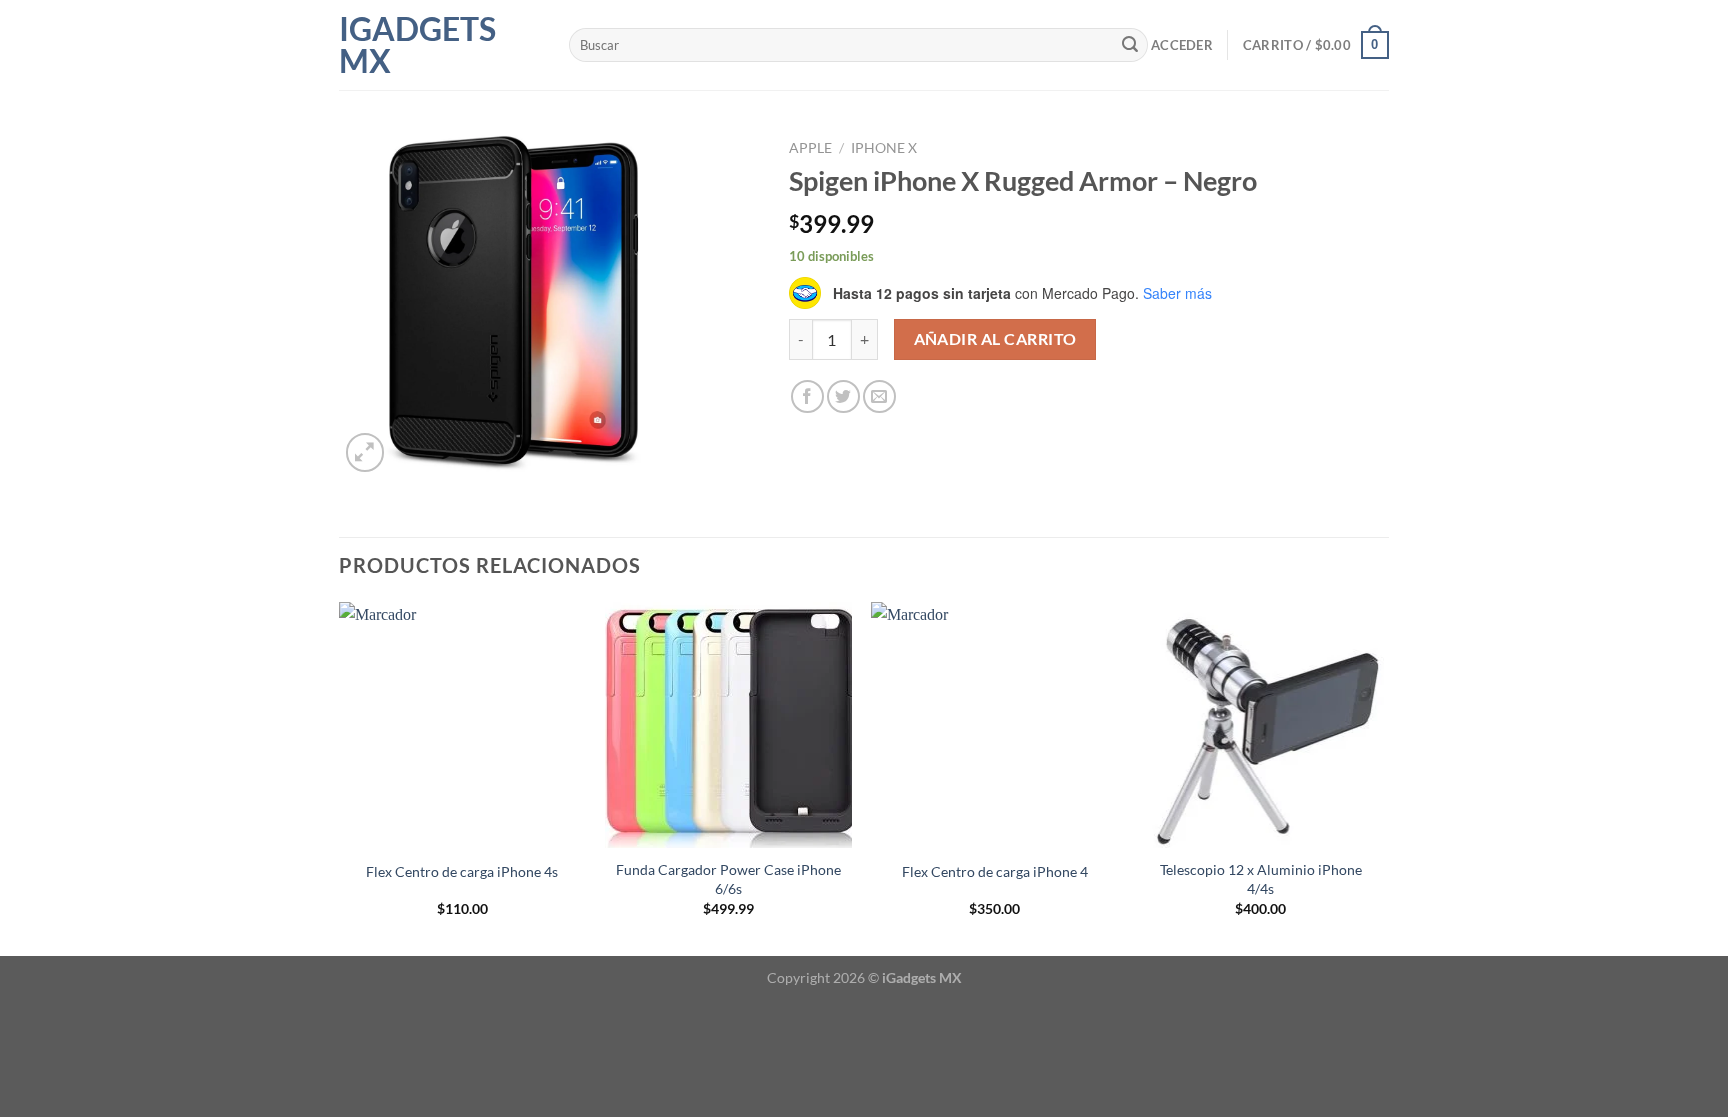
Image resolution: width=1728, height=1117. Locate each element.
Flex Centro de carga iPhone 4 (995, 871)
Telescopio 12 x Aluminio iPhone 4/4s (1261, 879)
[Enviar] (1130, 45)
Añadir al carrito (995, 339)
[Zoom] (365, 452)
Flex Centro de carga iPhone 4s (462, 871)
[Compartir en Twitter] (843, 396)
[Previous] (340, 777)
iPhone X (884, 148)
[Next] (1383, 777)
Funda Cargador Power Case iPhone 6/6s (728, 879)
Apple (810, 148)
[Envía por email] (879, 396)
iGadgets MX (417, 45)
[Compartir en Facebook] (807, 396)
